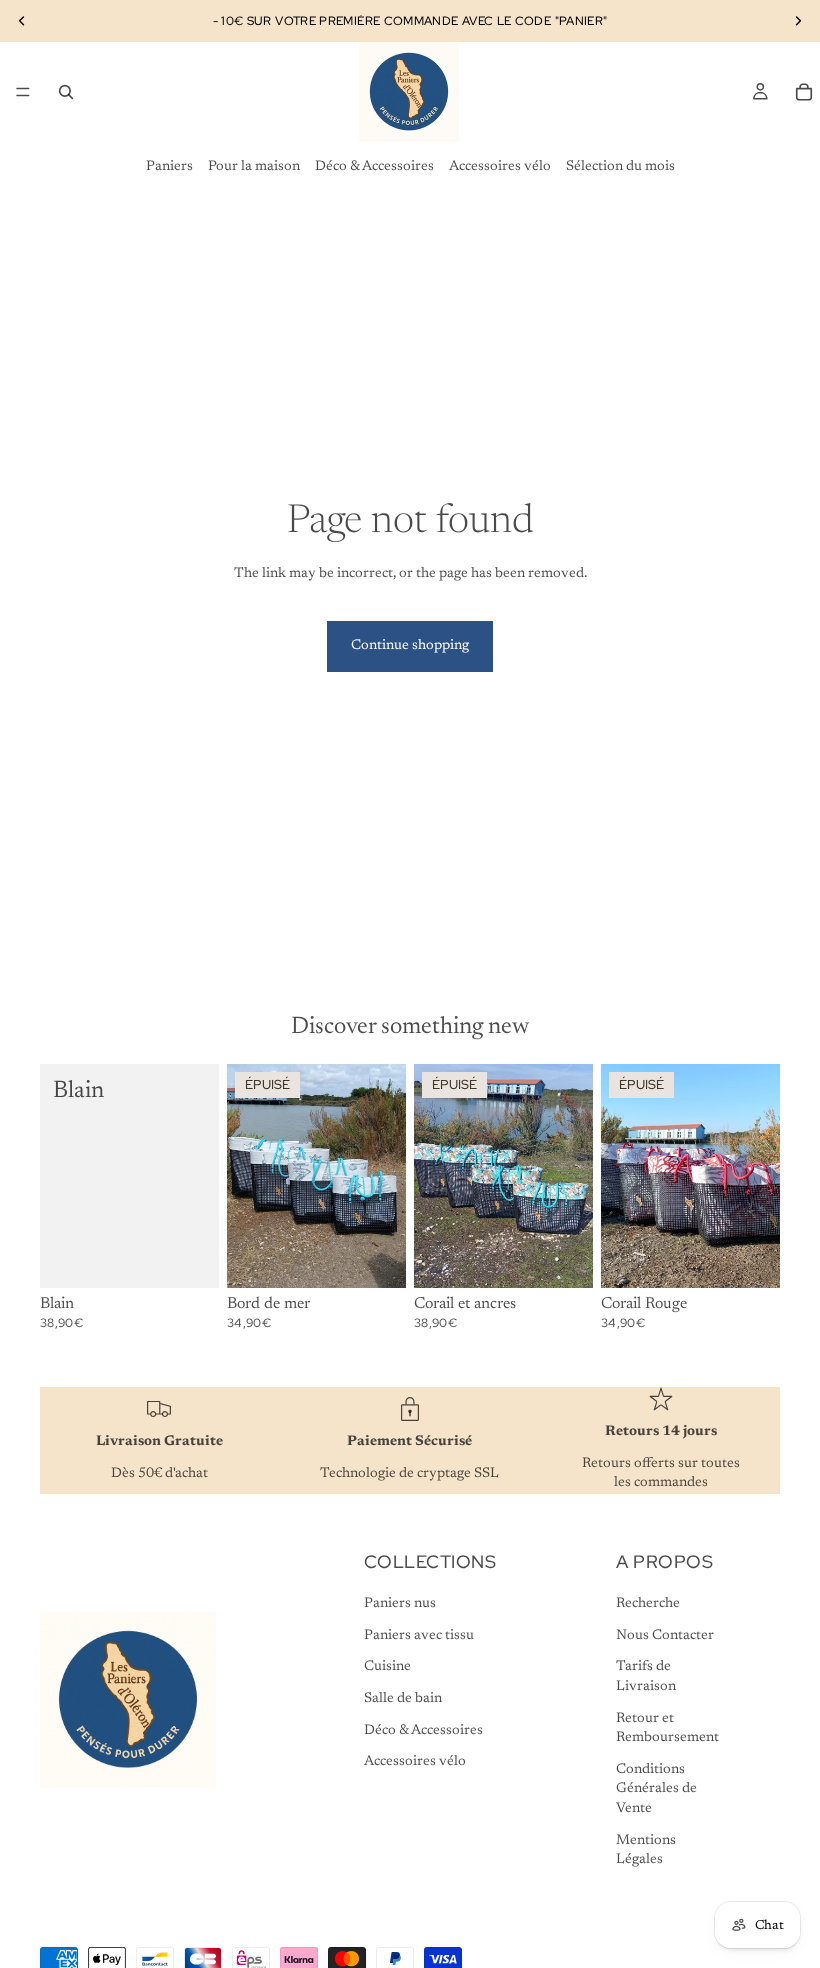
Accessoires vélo (500, 167)
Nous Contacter (665, 1636)
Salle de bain (403, 1699)
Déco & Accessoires (374, 167)
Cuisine (387, 1667)
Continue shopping (410, 646)
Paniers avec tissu (419, 1636)
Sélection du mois (620, 167)
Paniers (169, 167)
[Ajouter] (188, 1257)
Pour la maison (254, 167)
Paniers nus (400, 1604)
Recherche (648, 1604)
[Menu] (23, 92)
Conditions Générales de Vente (656, 1789)
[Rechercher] (66, 92)
